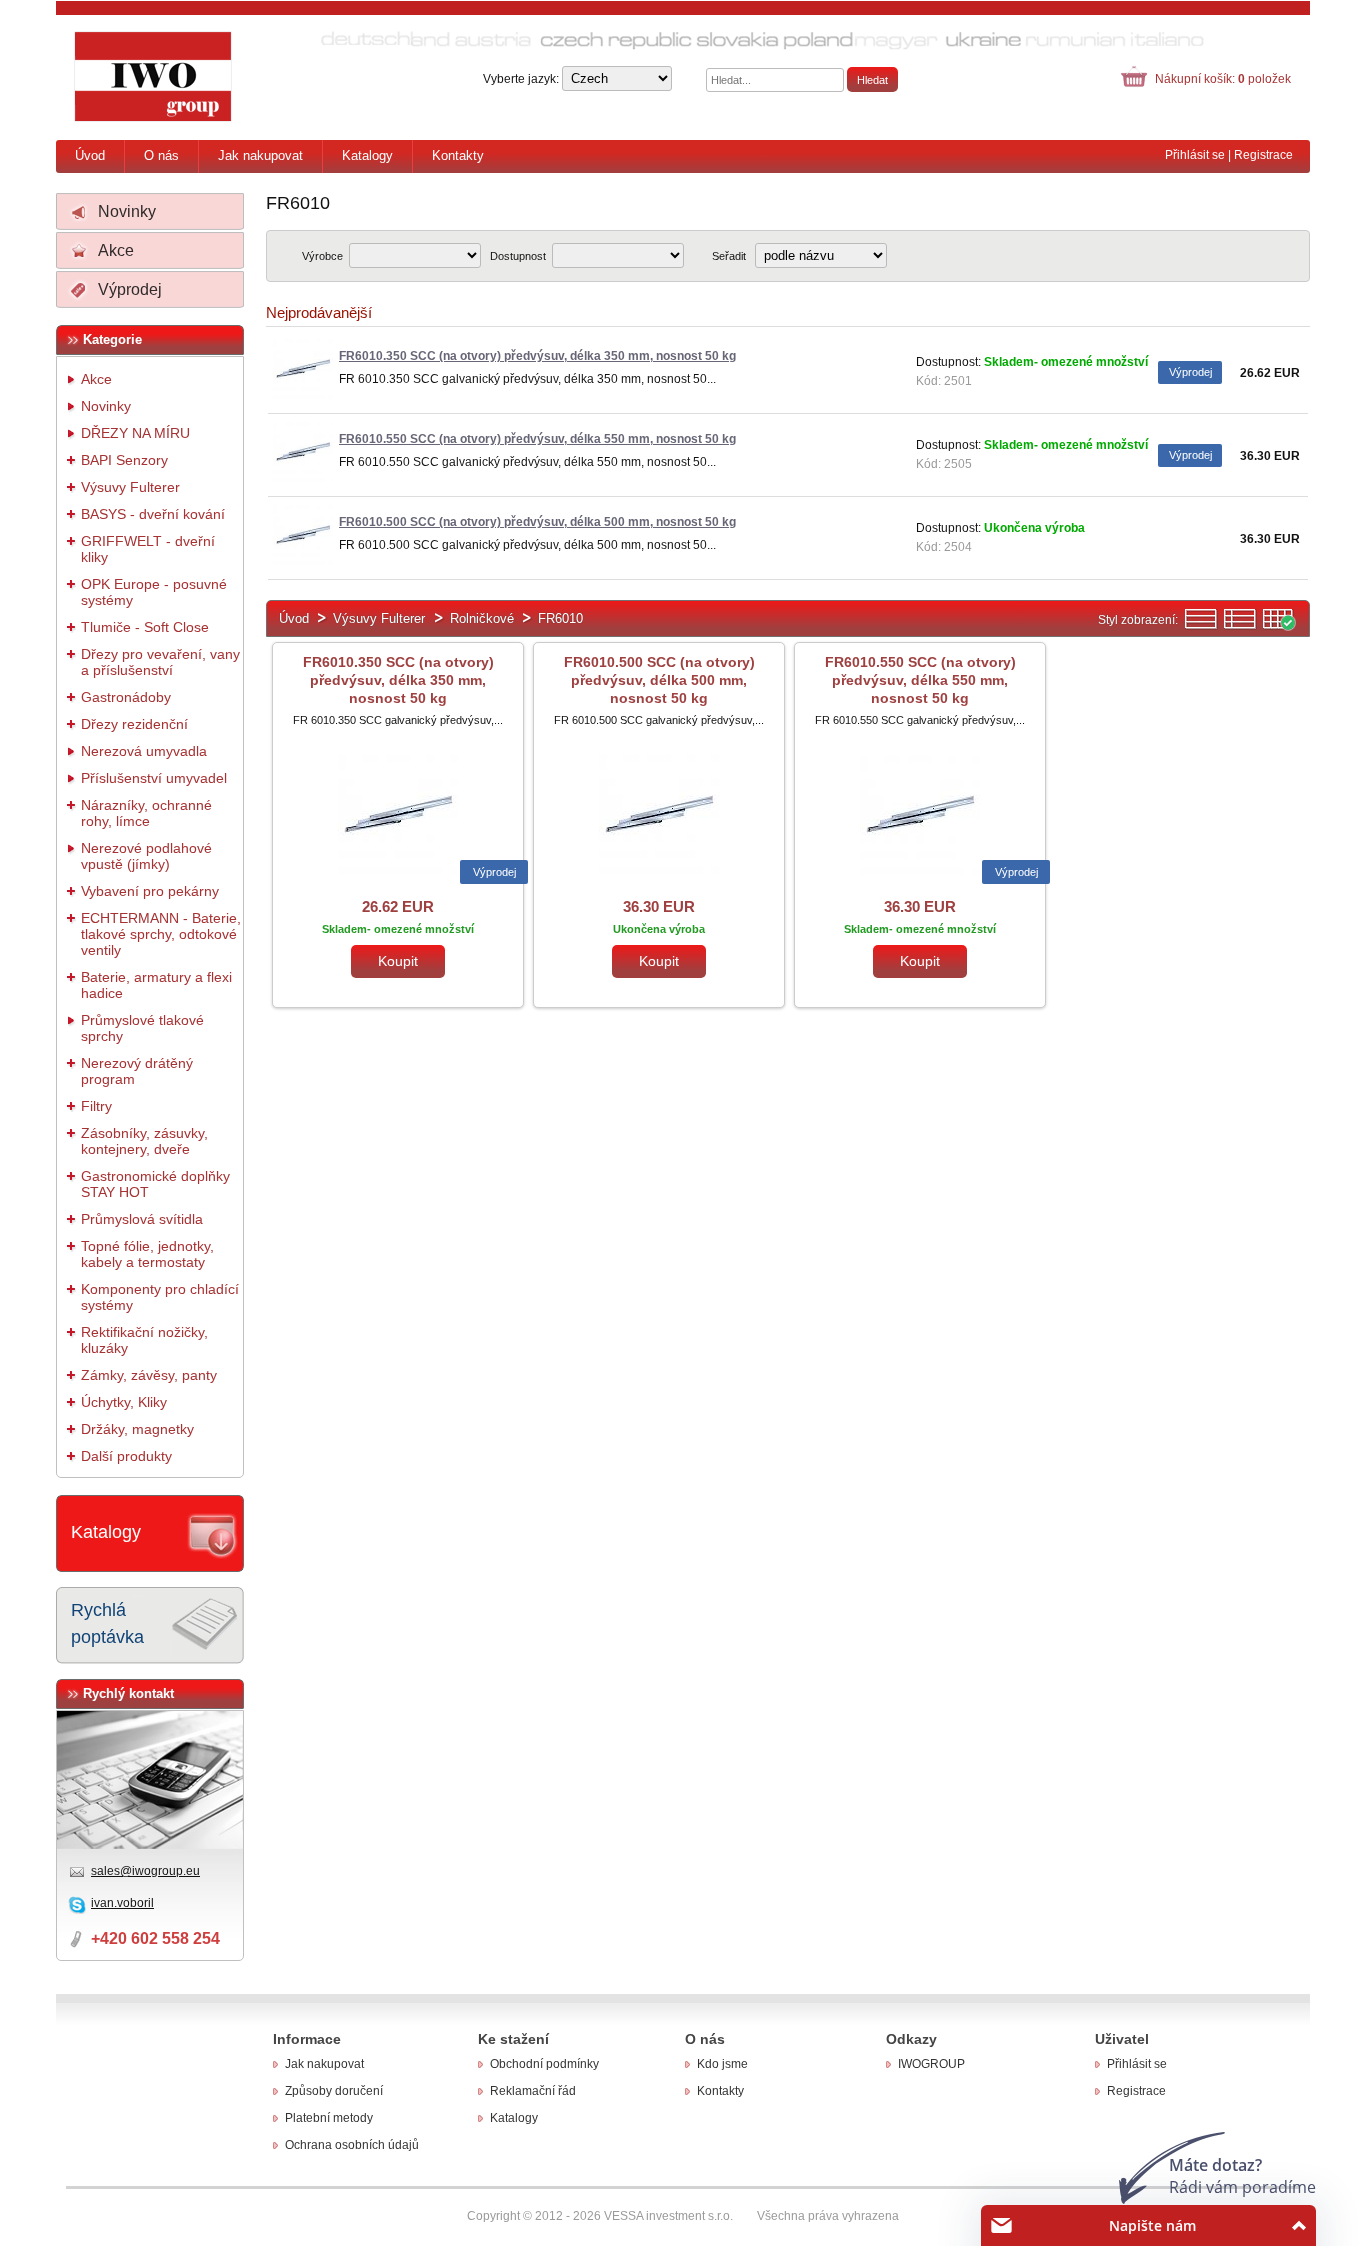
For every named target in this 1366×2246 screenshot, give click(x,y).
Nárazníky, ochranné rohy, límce (146, 813)
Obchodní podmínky (544, 2064)
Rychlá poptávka (107, 1623)
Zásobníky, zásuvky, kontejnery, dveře (144, 1141)
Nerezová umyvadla (144, 751)
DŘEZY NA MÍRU (135, 433)
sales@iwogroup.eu (145, 1871)
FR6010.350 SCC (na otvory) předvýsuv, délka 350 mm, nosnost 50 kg (398, 680)
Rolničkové (482, 618)
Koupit (398, 961)
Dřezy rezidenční (134, 724)
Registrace (1263, 155)
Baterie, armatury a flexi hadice (156, 985)
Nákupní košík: (1223, 79)
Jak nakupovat (260, 155)
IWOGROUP (931, 2064)
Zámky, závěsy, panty (149, 1375)
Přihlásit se (1195, 155)
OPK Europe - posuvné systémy (154, 592)
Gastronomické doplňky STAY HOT (155, 1184)
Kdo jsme (722, 2064)
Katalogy (367, 155)
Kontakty (458, 155)
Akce (116, 250)
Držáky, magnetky (137, 1429)
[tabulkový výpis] (1279, 626)
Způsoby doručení (334, 2091)
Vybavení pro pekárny (150, 891)
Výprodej (130, 289)
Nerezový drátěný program (137, 1071)
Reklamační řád (533, 2091)
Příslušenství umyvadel (154, 778)
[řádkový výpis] (1201, 626)
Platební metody (329, 2118)
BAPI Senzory (124, 460)
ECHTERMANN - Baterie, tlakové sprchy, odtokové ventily (161, 934)
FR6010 (560, 618)
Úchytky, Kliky (124, 1402)
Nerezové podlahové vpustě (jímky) (146, 856)
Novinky (127, 211)
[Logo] (154, 77)
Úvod (90, 155)
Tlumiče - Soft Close (145, 627)
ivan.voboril (122, 1903)
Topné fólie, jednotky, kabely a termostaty (147, 1254)
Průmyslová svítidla (142, 1219)
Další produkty (126, 1456)
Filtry (96, 1106)
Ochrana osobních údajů (352, 2145)
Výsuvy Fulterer (130, 487)
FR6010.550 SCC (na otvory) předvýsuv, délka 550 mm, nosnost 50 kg (920, 680)
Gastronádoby (126, 697)
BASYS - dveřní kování (153, 514)
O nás (161, 155)
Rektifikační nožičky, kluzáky (144, 1340)
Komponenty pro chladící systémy (160, 1297)
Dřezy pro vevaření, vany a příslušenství (160, 662)
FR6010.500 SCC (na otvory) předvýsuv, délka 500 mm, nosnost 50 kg (659, 680)
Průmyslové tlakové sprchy (142, 1028)
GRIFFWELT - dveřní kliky (148, 549)
